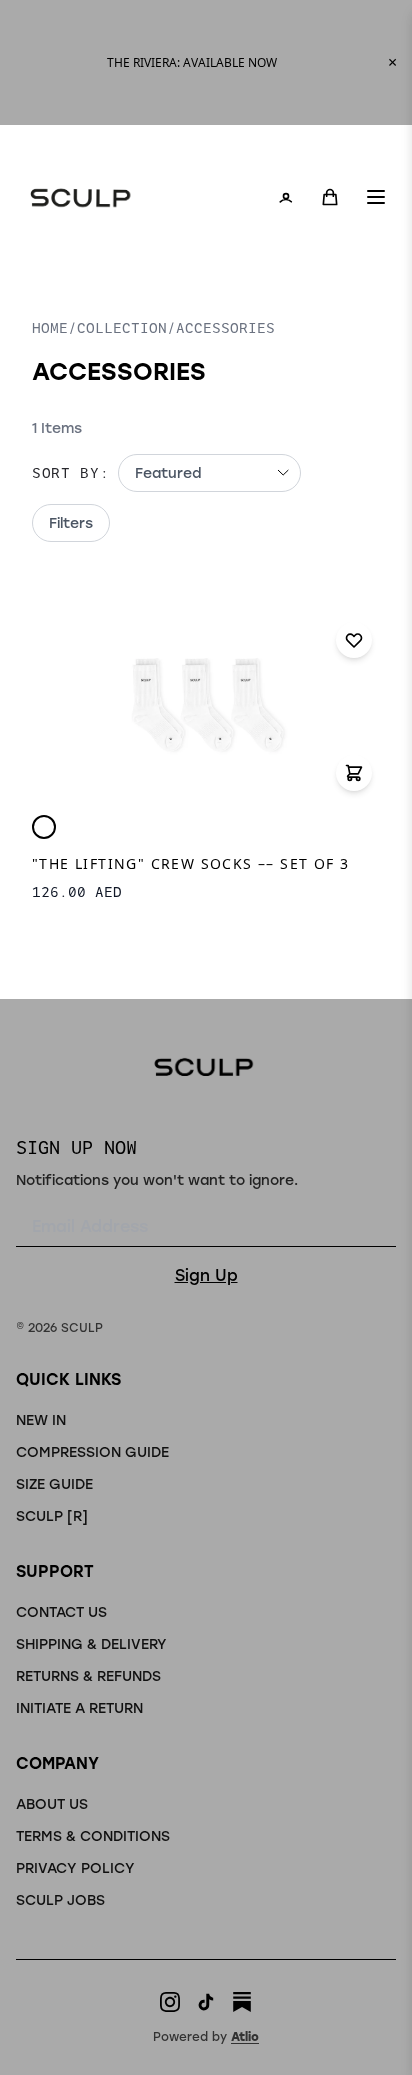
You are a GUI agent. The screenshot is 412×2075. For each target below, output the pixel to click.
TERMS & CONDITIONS (93, 1835)
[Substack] (242, 2002)
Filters (71, 522)
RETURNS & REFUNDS (88, 1675)
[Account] (286, 197)
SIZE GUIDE (54, 1483)
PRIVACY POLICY (75, 1867)
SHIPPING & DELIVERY (91, 1643)
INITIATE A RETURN (79, 1707)
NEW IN (41, 1419)
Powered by (206, 2036)
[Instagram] (170, 2002)
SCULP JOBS (60, 1899)
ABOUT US (52, 1803)
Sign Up (206, 1274)
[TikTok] (206, 2002)
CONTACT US (61, 1611)
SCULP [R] (52, 1515)
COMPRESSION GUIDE (92, 1451)
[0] (330, 197)
